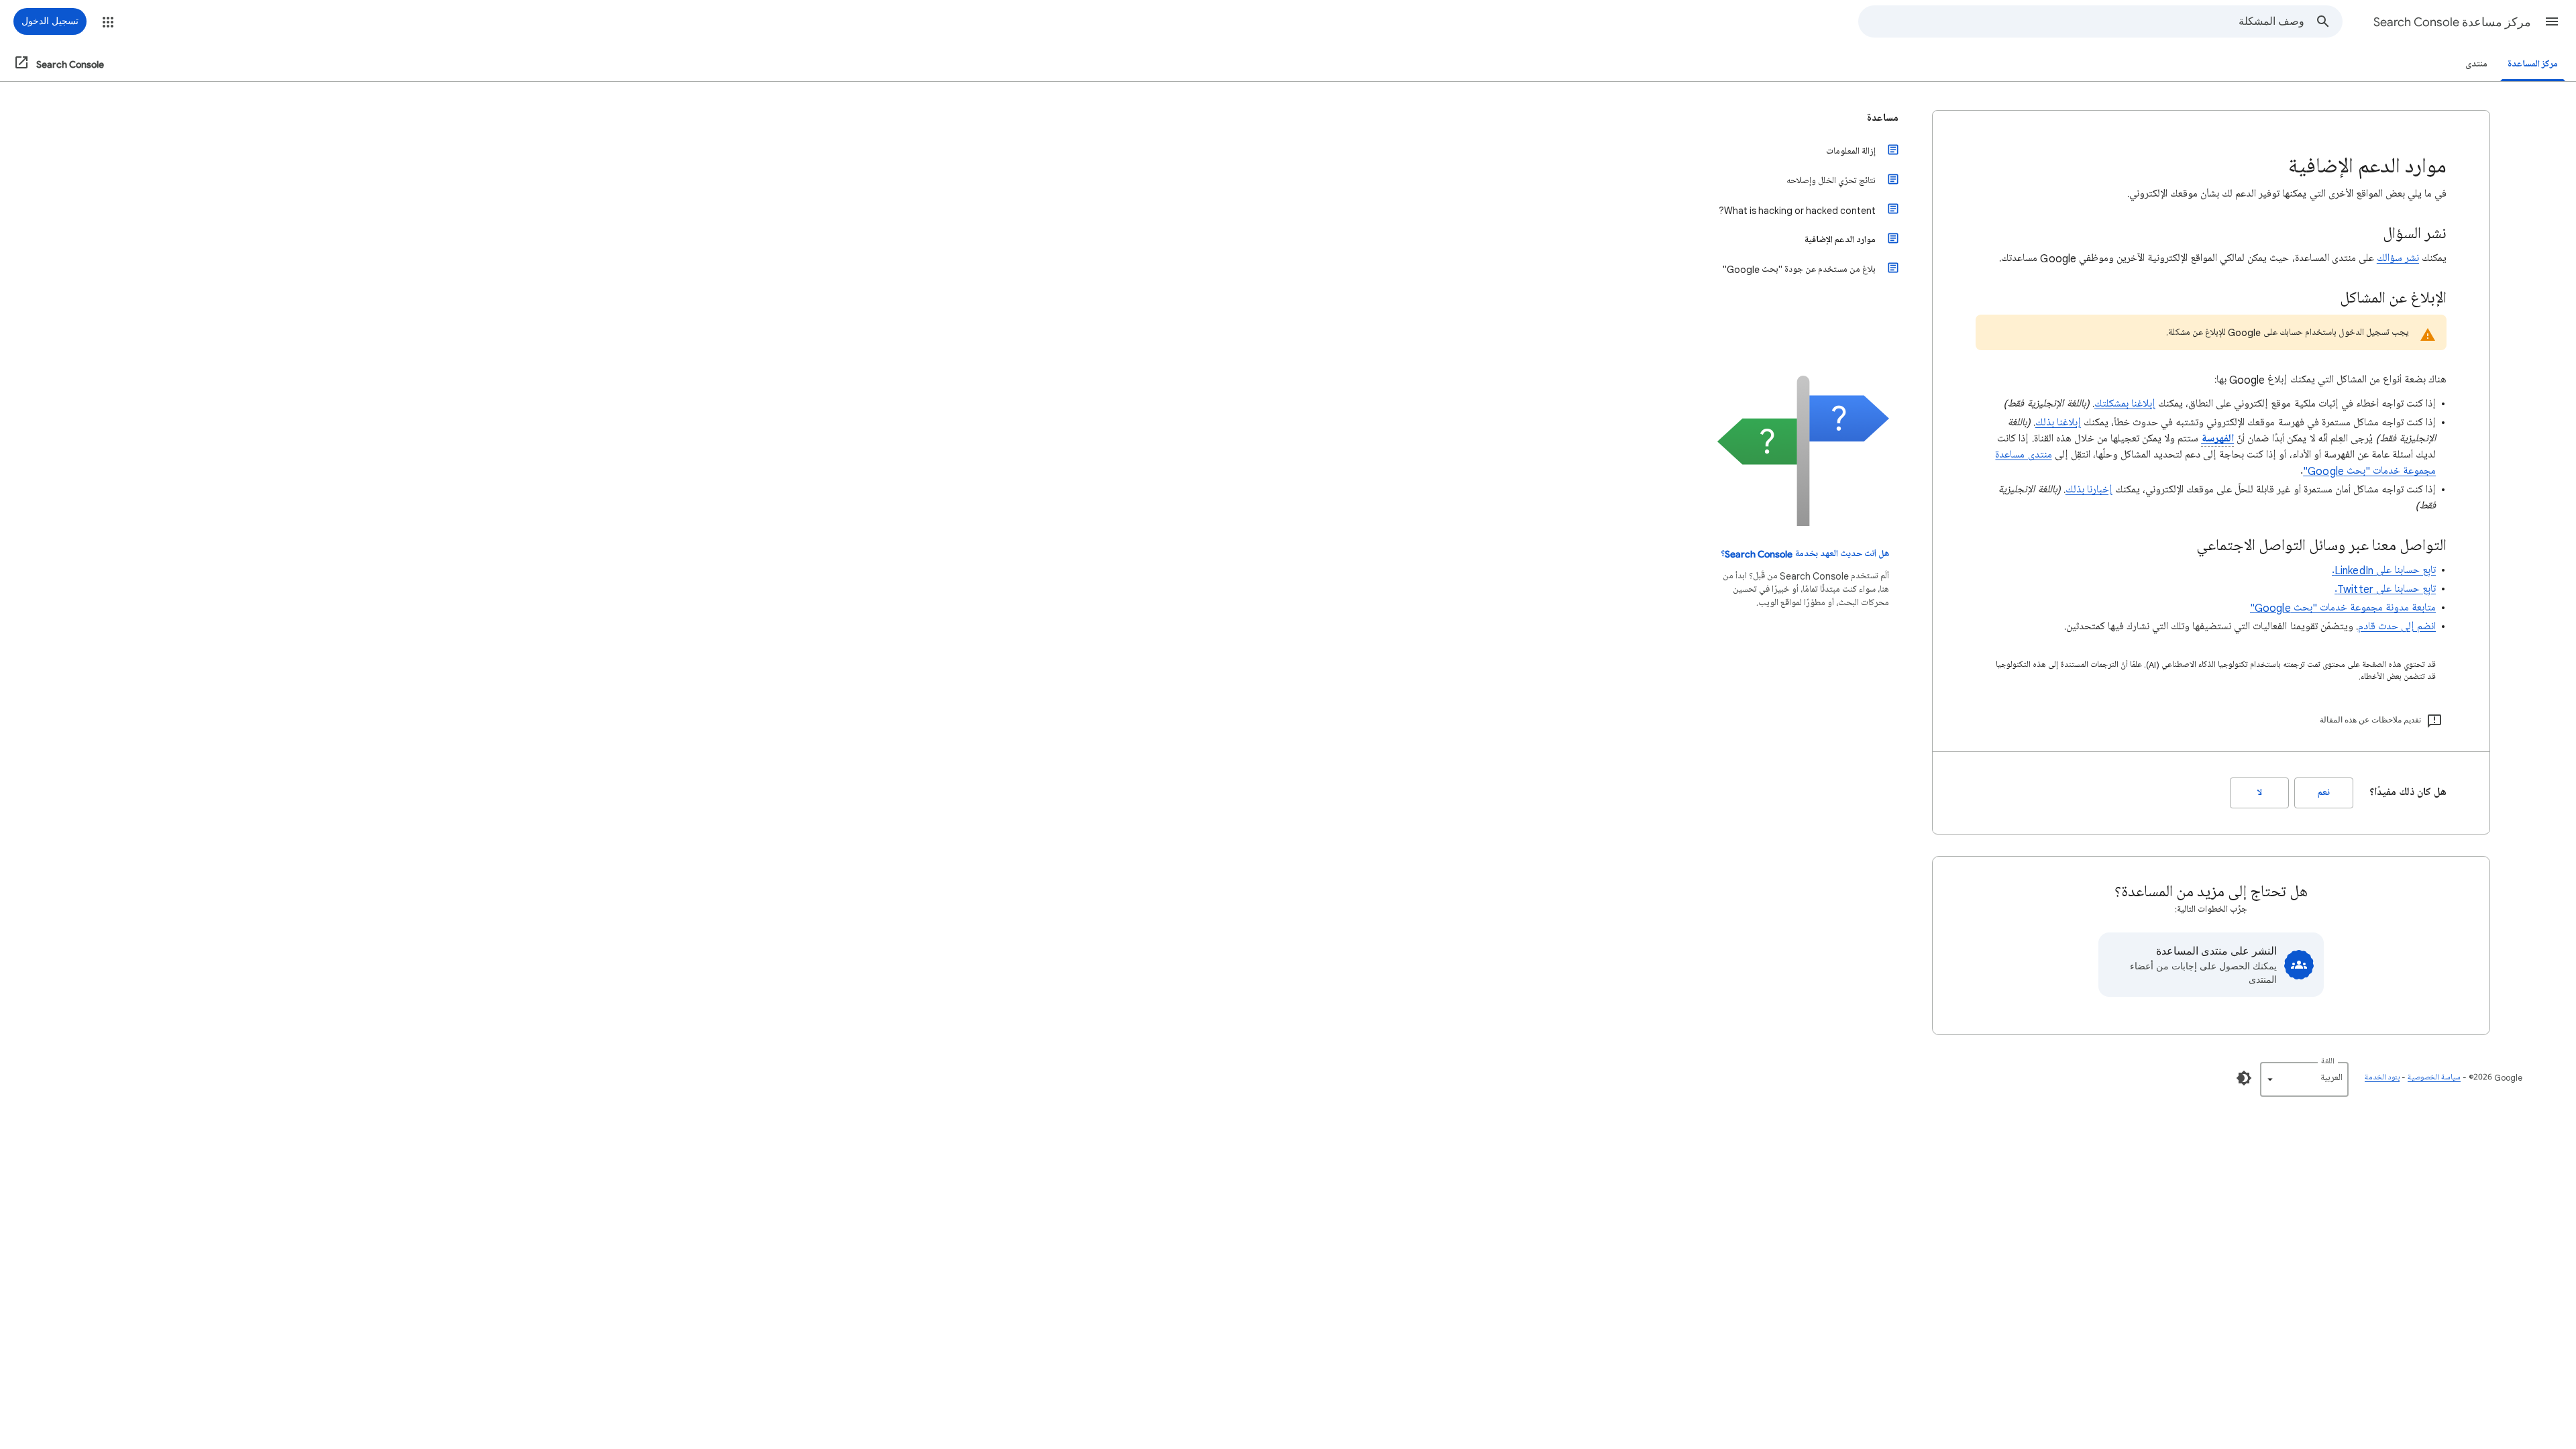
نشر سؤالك (2398, 258)
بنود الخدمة (2382, 1078)
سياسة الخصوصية (2434, 1078)
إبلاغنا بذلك (2058, 423)
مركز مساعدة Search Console (2452, 22)
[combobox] (2082, 21)
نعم (2324, 793)
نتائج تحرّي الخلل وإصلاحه (1831, 181)
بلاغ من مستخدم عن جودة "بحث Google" (1799, 269)
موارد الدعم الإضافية (1840, 240)
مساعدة (1883, 118)
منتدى (2476, 64)
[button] (2552, 21)
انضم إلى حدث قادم (2397, 627)
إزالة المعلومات (1851, 151)
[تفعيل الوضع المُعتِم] (2244, 1078)
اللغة (2328, 1062)
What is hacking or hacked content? (1797, 210)
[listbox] (2304, 1079)
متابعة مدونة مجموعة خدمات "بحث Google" (2343, 608)
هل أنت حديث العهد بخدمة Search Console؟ (1805, 554)
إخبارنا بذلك (2089, 490)
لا (2260, 793)
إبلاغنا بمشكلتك (2125, 404)
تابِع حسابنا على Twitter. (2385, 589)
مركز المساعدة (2533, 64)
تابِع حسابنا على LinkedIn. (2384, 570)
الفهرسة (2217, 439)
